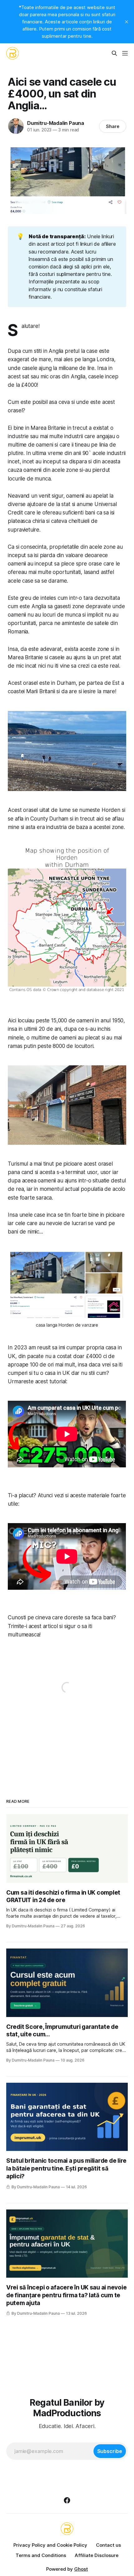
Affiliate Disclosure (97, 2555)
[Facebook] (67, 2500)
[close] (127, 22)
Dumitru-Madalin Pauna (56, 123)
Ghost (81, 2569)
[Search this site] (114, 53)
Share (113, 126)
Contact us (108, 2545)
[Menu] (125, 53)
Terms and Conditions (41, 2555)
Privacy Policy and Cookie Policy (50, 2545)
